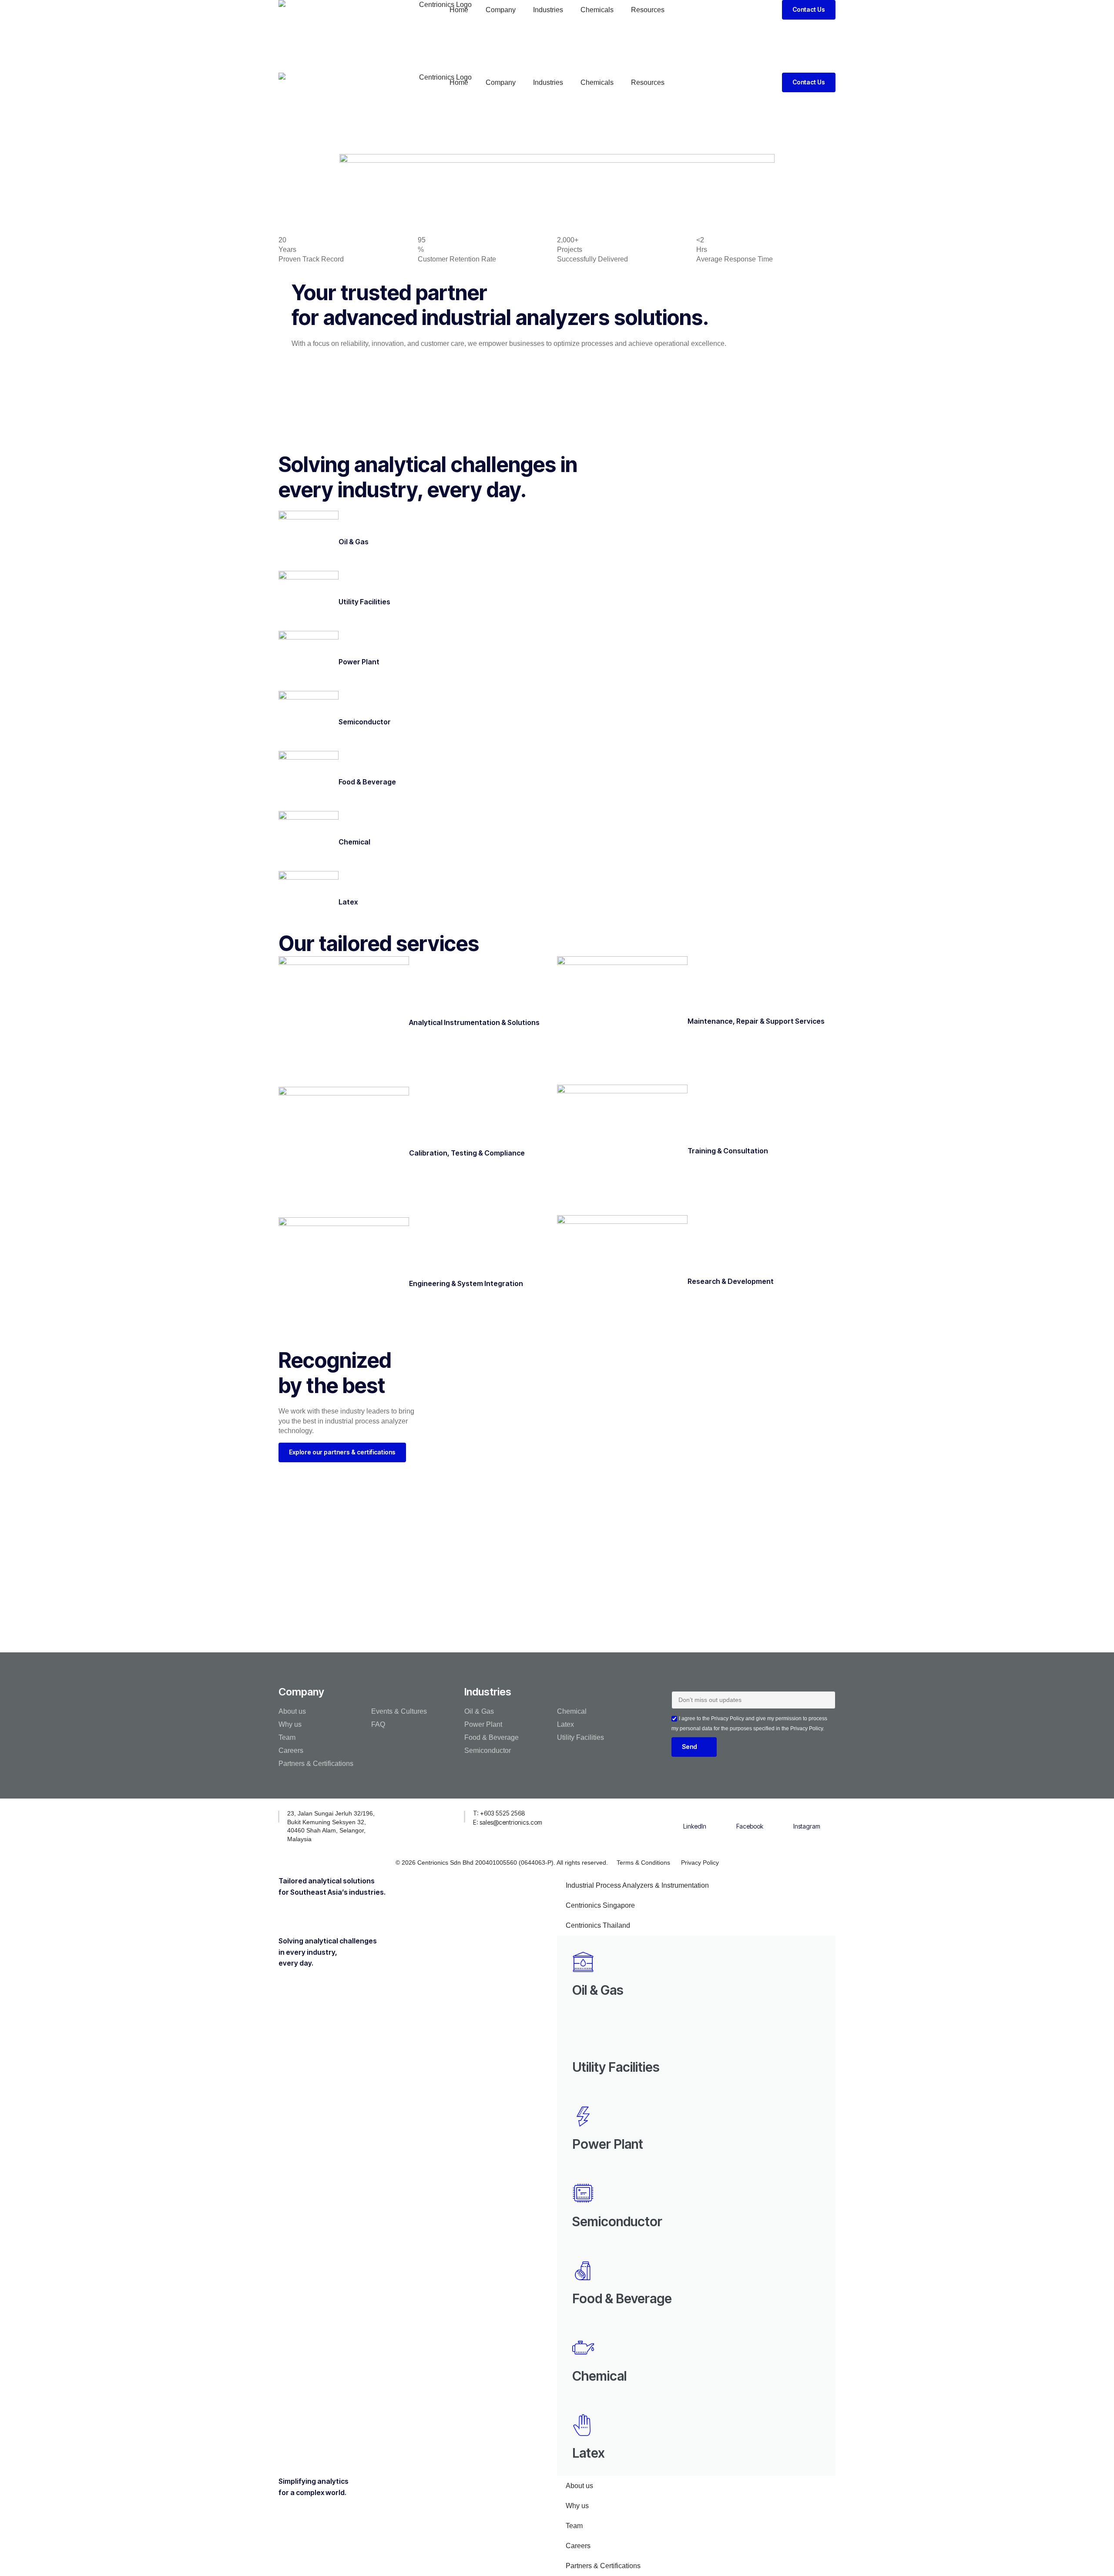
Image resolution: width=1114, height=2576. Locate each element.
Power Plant (359, 662)
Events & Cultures (399, 1711)
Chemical (354, 842)
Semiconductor (365, 722)
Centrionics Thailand (598, 1925)
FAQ (378, 1724)
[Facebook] (750, 1815)
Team (287, 1737)
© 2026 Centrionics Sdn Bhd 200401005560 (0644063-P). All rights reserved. (502, 1862)
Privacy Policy (700, 1862)
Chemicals (597, 10)
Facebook (750, 1826)
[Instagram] (807, 1815)
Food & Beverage (367, 782)
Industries (548, 10)
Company (501, 10)
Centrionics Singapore (600, 1905)
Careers (291, 1750)
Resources (648, 10)
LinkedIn (695, 1826)
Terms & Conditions (643, 1862)
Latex (348, 902)
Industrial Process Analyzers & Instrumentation (637, 1885)
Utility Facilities (364, 602)
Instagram (807, 1826)
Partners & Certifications (316, 1764)
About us (292, 1711)
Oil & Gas (354, 542)
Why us (290, 1724)
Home (459, 10)
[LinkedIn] (695, 1815)
